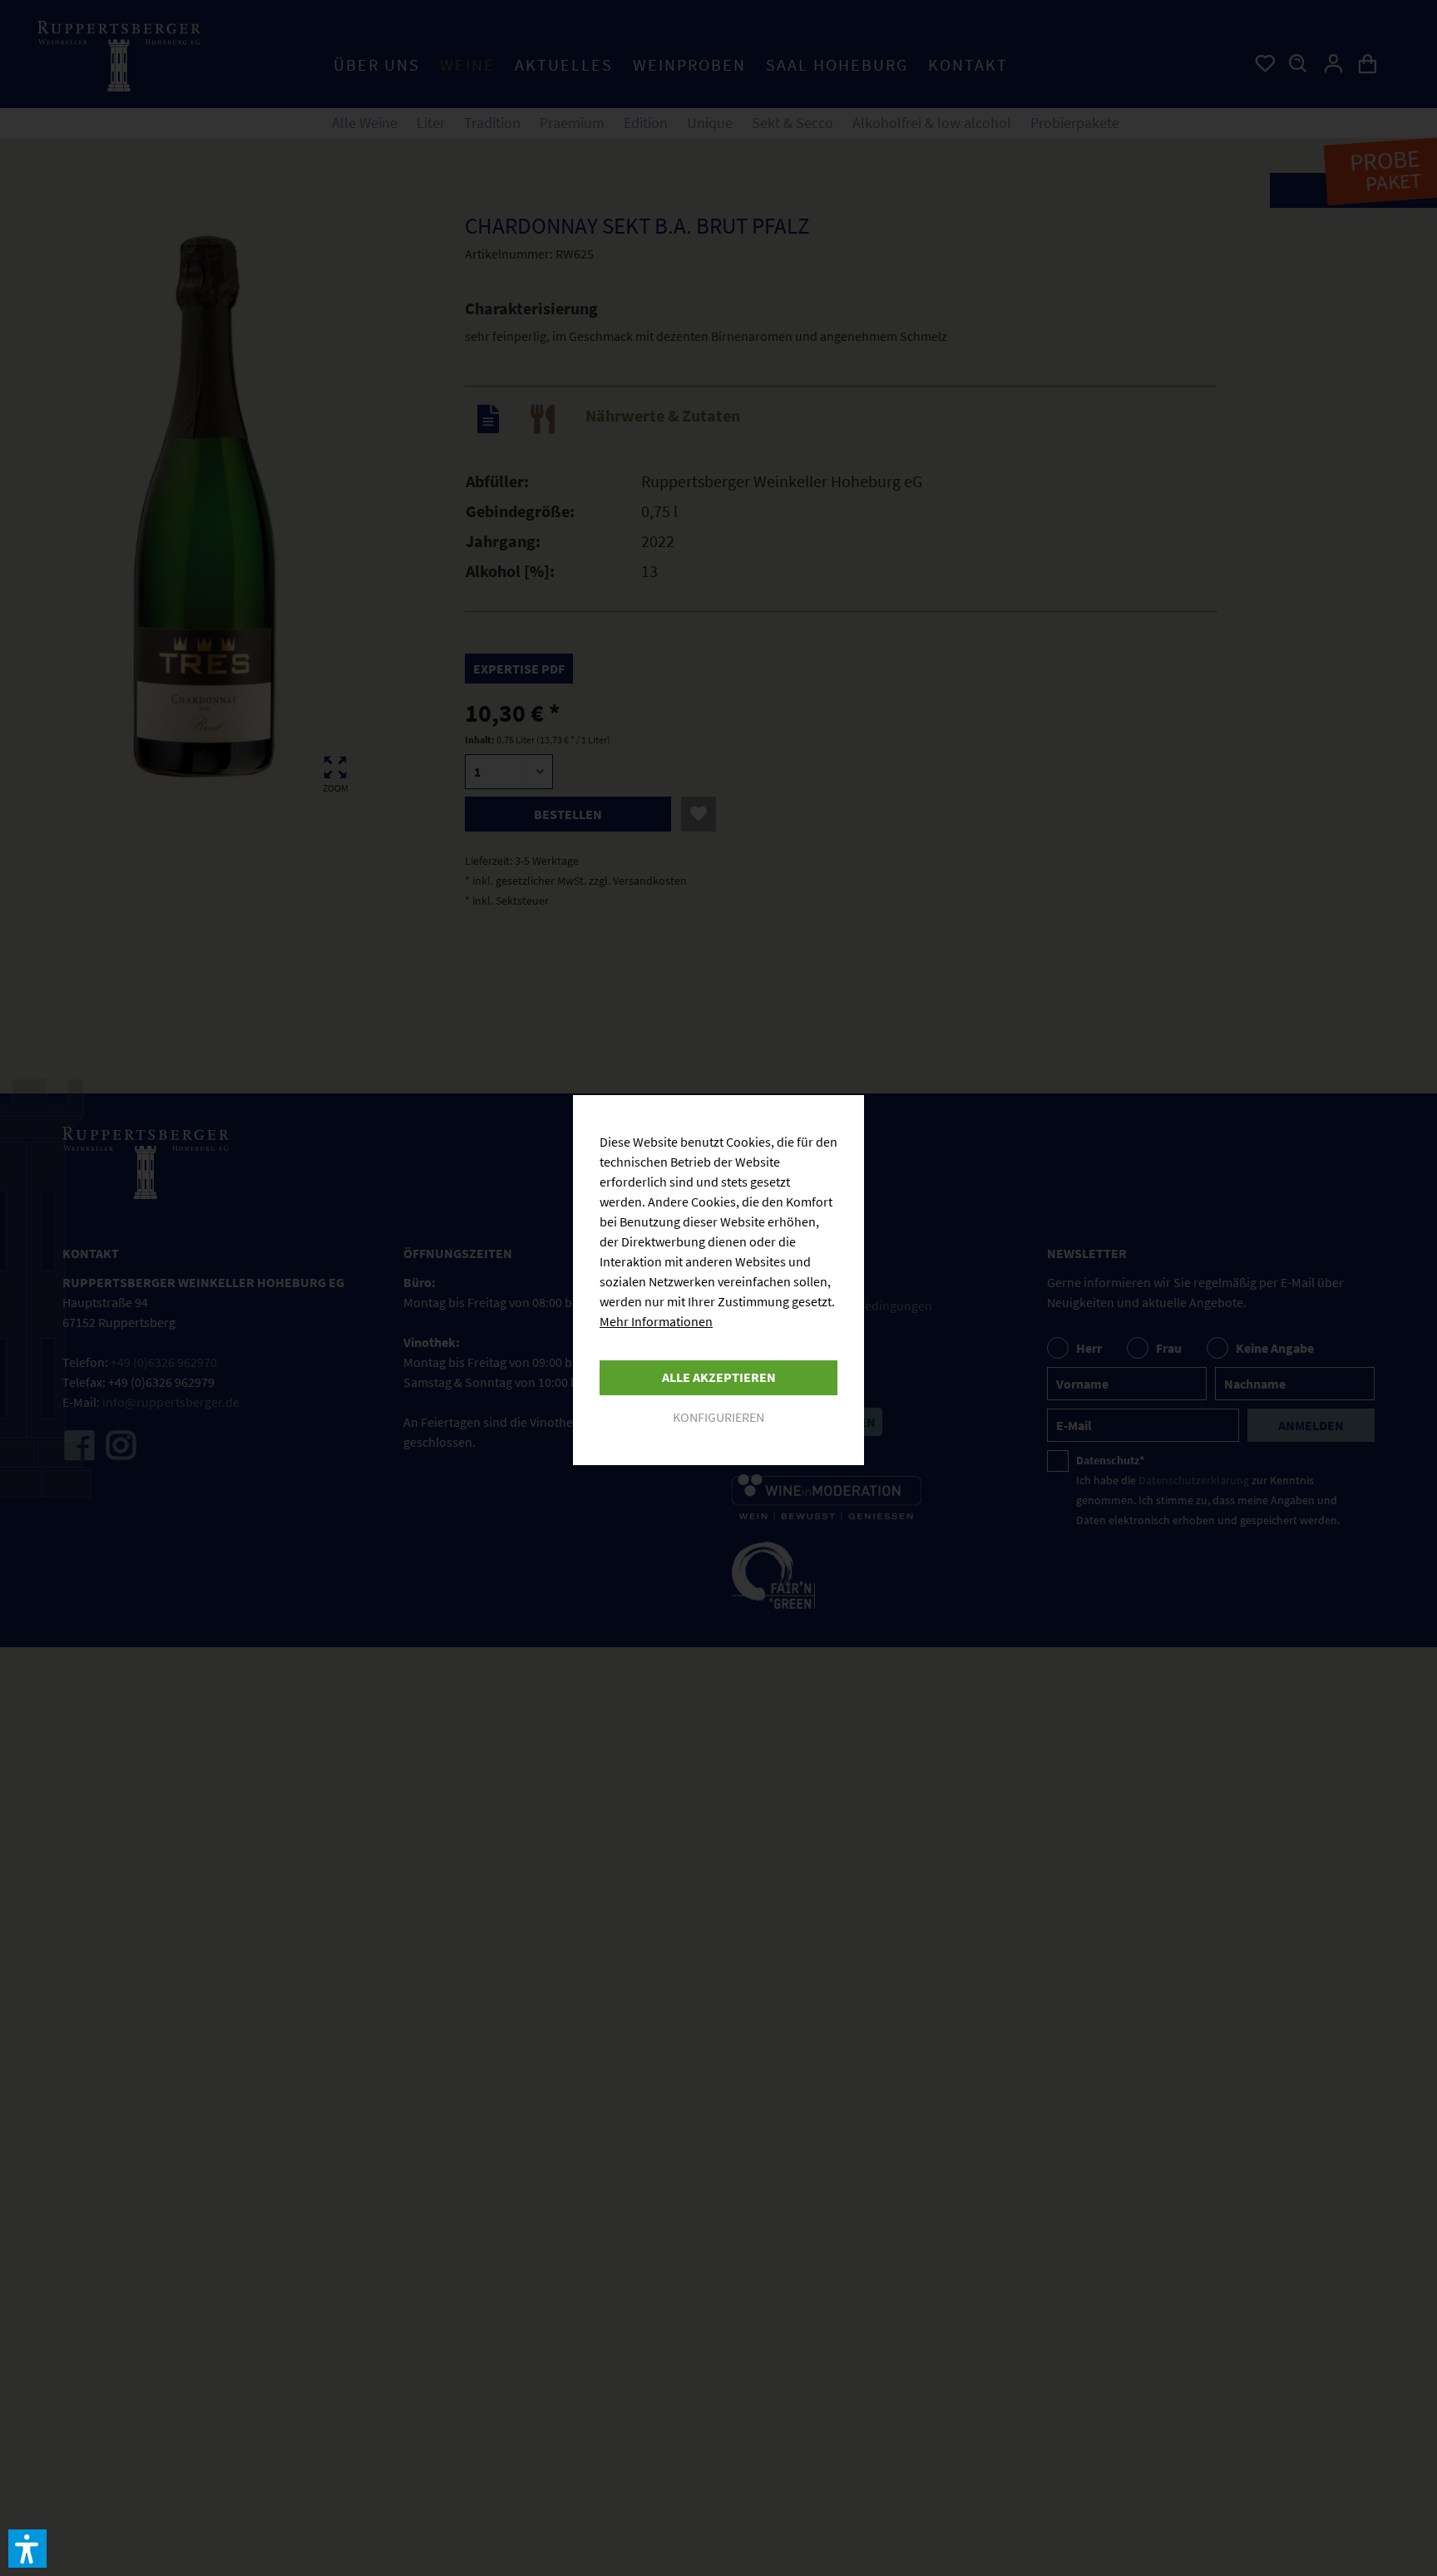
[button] (27, 2549)
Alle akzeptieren (719, 1377)
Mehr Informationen (656, 1321)
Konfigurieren (718, 1417)
